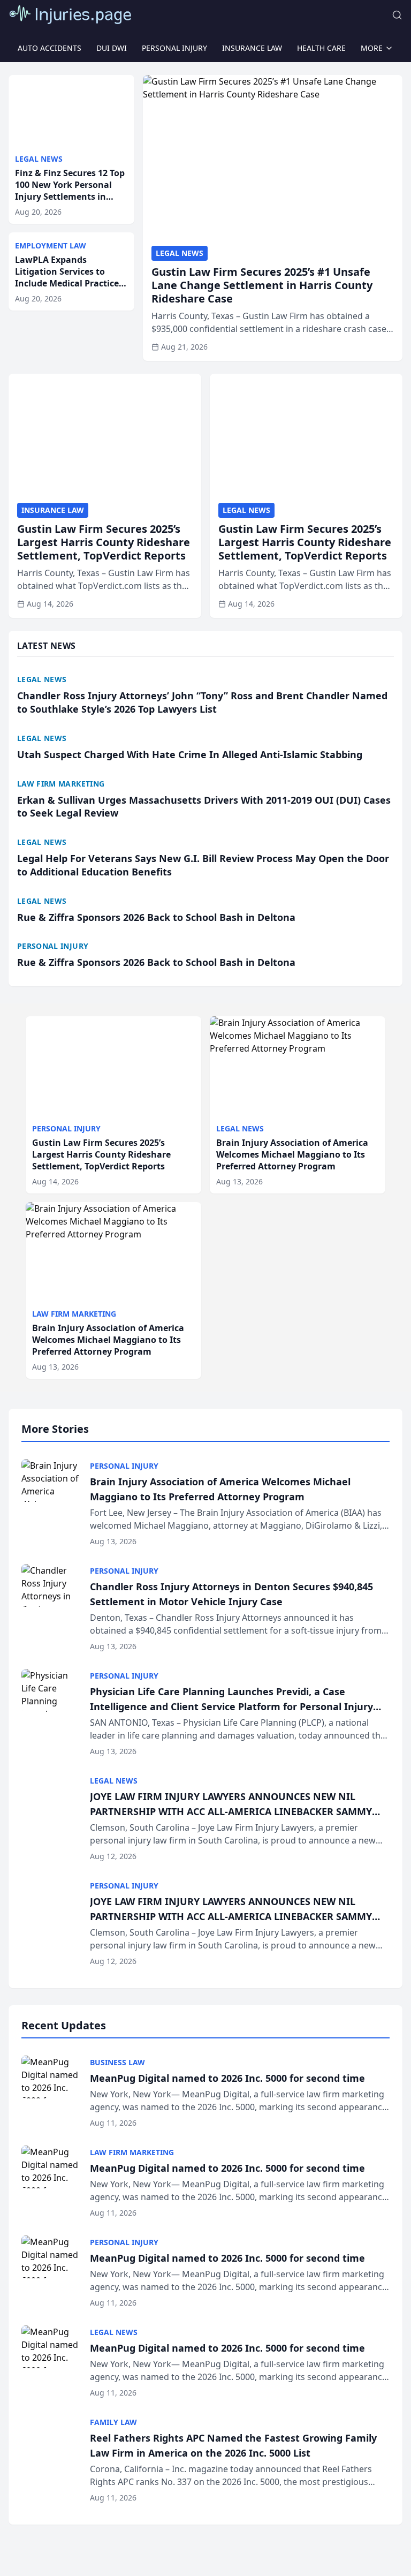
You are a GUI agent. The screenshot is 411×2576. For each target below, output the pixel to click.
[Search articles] (397, 15)
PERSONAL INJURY (174, 48)
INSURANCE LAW (252, 48)
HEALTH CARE (321, 48)
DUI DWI (112, 48)
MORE (372, 48)
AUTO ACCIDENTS (50, 48)
